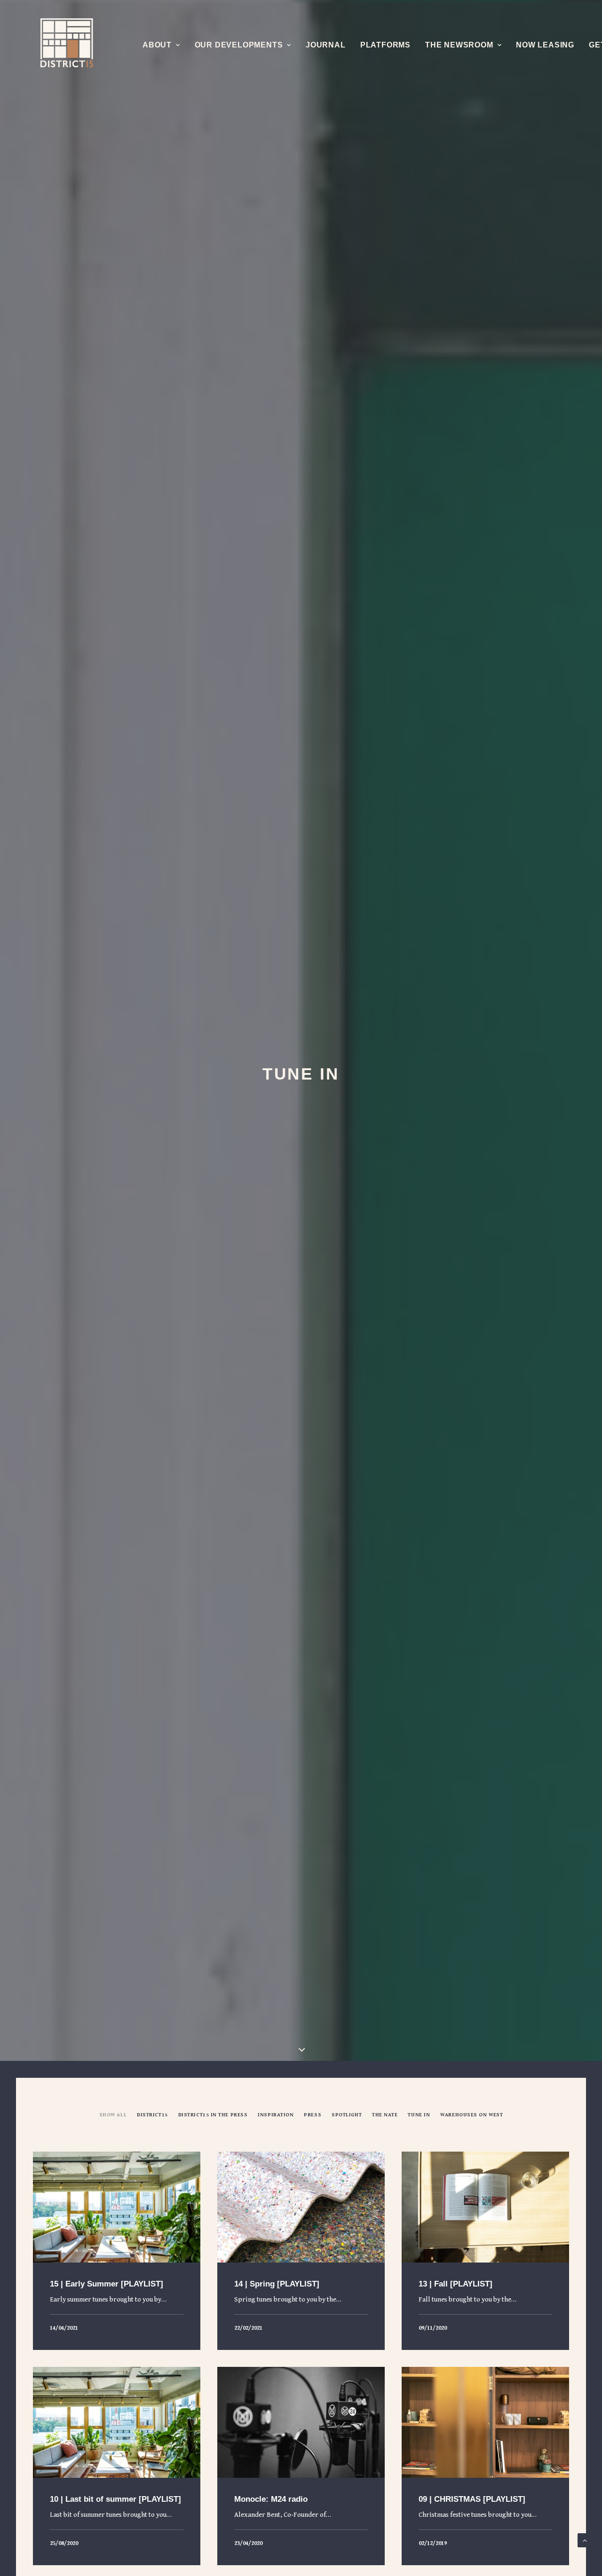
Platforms (385, 45)
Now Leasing (545, 45)
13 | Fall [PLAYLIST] (455, 2284)
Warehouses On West (471, 2115)
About (157, 45)
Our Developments (239, 45)
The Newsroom (459, 45)
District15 (152, 2115)
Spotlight (347, 2115)
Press (313, 2115)
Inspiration (276, 2115)
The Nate (385, 2115)
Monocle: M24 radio (271, 2499)
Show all (113, 2115)
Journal (326, 45)
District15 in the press (213, 2115)
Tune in (419, 2115)
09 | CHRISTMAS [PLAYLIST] (472, 2499)
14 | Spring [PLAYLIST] (277, 2284)
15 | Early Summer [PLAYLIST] (107, 2284)
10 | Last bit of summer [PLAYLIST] (115, 2499)
